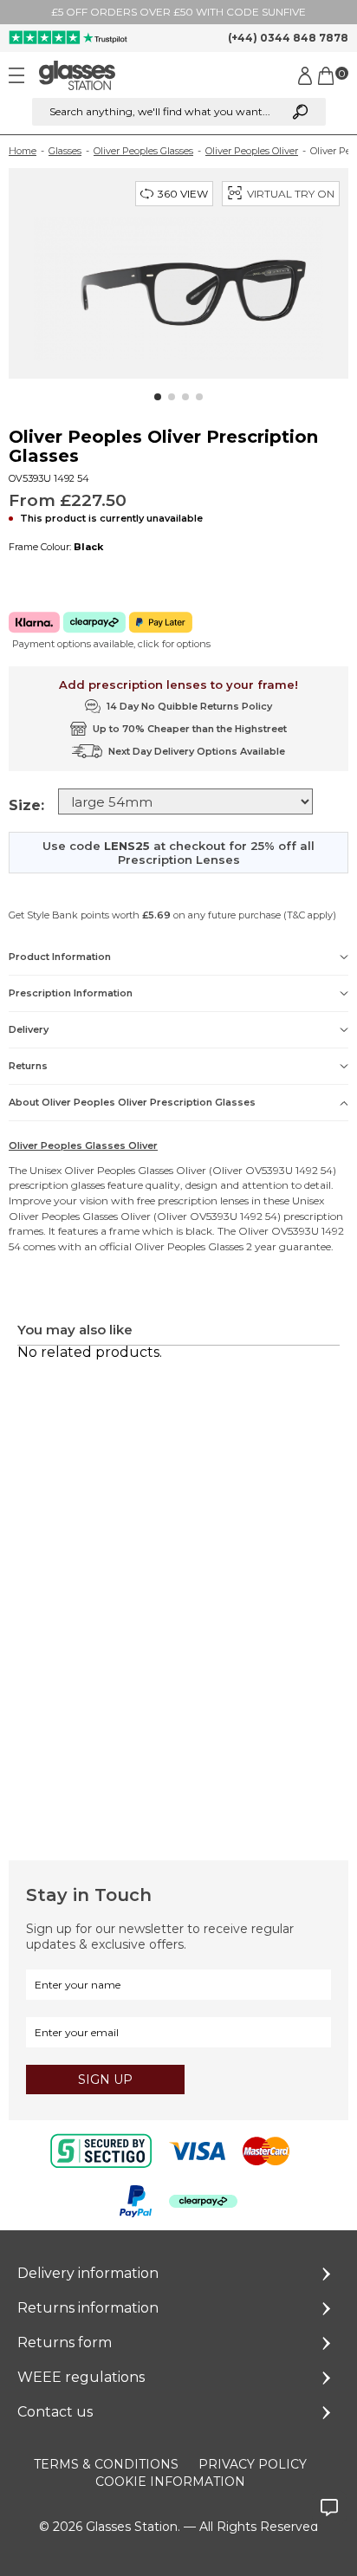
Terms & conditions (106, 2464)
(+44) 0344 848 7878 (288, 38)
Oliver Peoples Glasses (143, 151)
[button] (158, 397)
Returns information (88, 2308)
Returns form (65, 2342)
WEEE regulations (81, 2377)
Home (23, 151)
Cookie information (170, 2482)
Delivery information (88, 2273)
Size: (26, 805)
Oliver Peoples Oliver (252, 151)
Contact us (55, 2412)
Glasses (65, 151)
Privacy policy (253, 2464)
